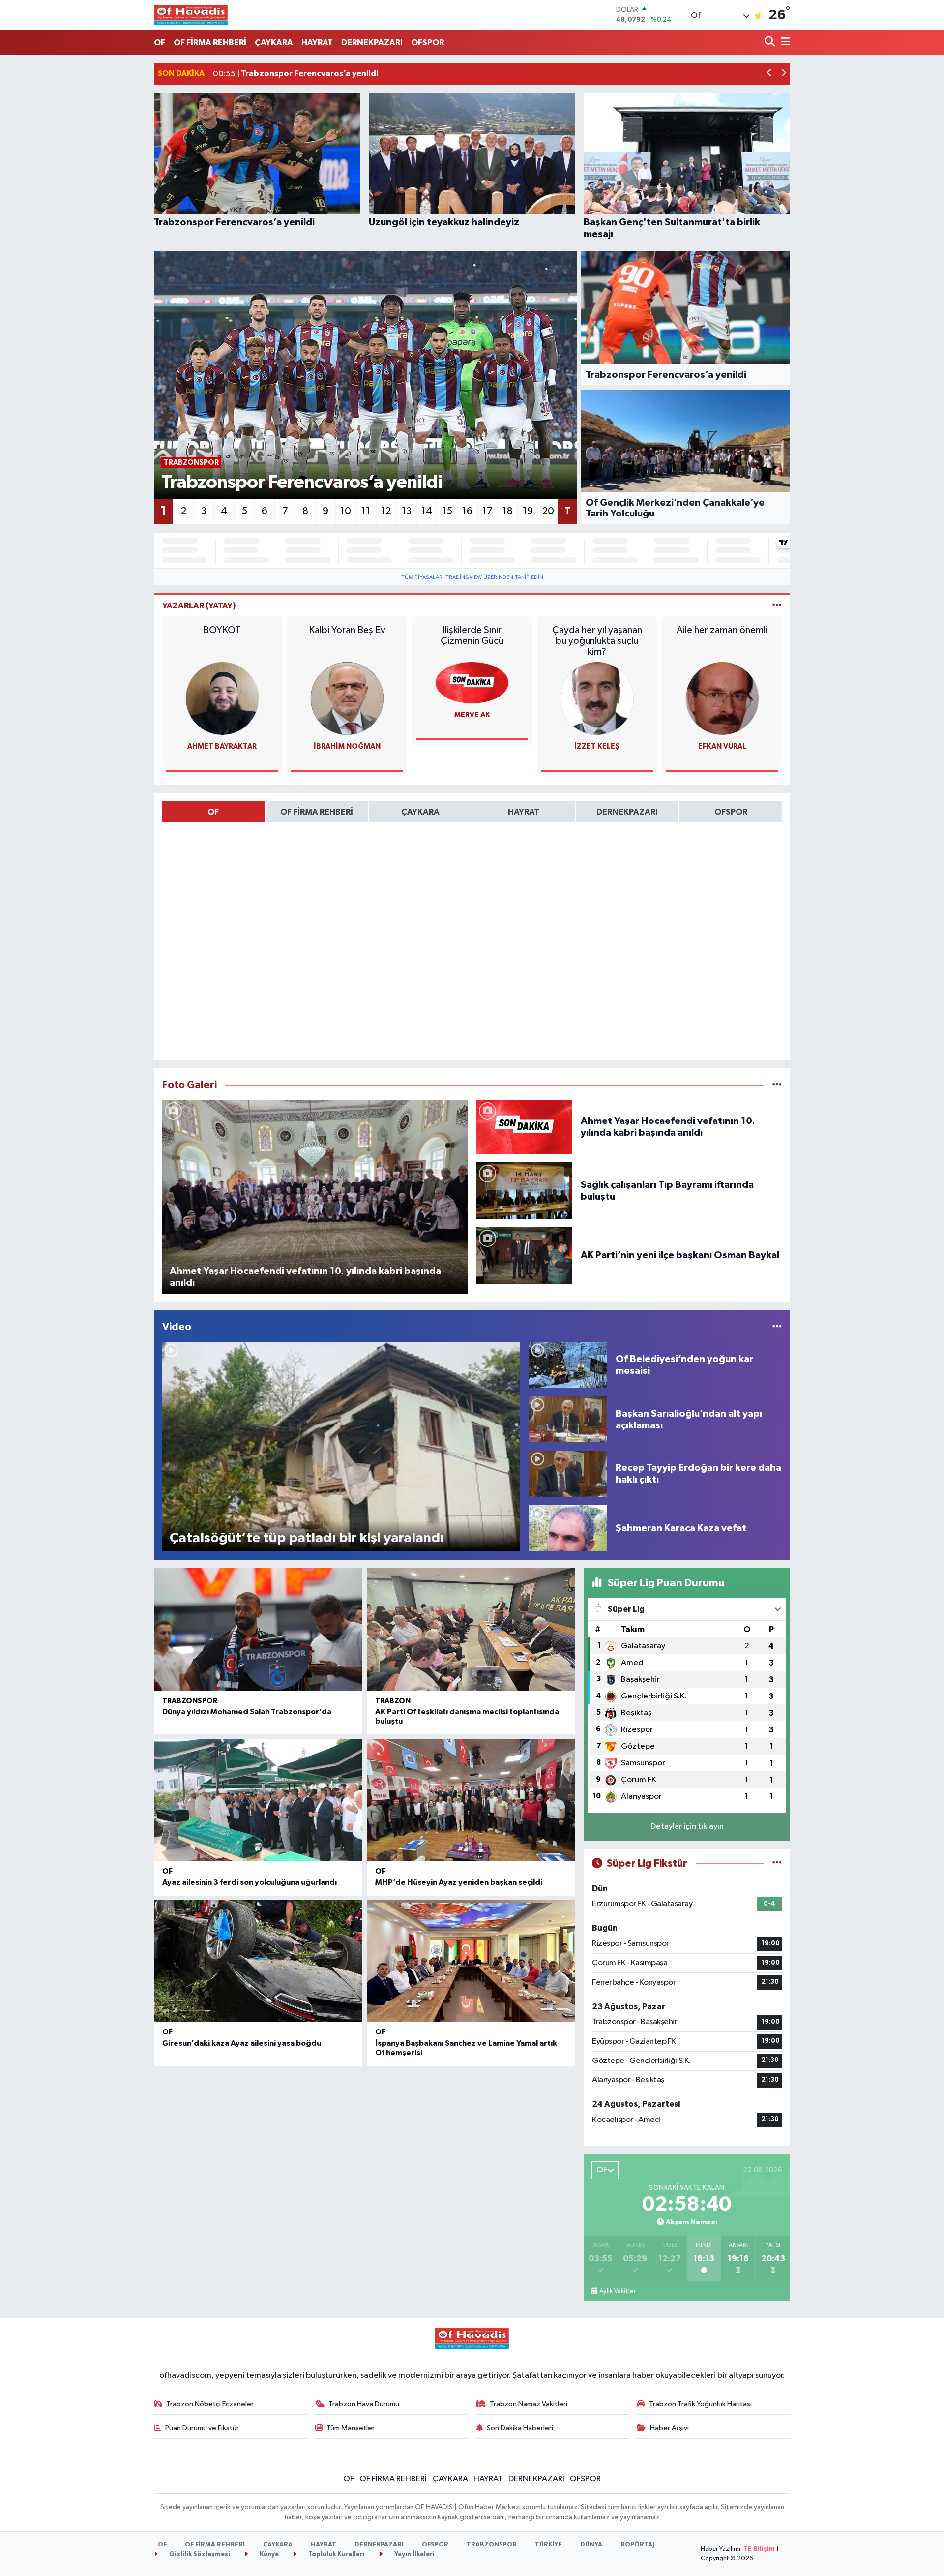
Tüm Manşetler (351, 2428)
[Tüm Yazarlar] (777, 606)
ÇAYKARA (274, 43)
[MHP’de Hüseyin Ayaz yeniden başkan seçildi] (471, 1800)
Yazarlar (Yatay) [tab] (199, 606)
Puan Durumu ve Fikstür (202, 2428)
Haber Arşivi (669, 2428)
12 (386, 511)
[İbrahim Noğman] (347, 698)
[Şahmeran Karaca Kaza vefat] (568, 1528)
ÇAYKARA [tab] (420, 812)
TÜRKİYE (548, 2545)
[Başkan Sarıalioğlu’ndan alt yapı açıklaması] (568, 1419)
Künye (268, 2555)
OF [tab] (213, 812)
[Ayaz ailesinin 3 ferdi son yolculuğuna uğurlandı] (258, 1800)
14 (427, 511)
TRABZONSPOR (190, 1701)
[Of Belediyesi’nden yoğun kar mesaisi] (568, 1365)
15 (447, 511)
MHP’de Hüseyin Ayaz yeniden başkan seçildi (459, 1882)
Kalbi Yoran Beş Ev (347, 630)
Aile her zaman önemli (722, 630)
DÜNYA (591, 2545)
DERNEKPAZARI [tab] (627, 812)
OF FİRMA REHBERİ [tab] (317, 812)
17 (487, 511)
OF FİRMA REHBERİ (210, 43)
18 (508, 511)
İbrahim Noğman (347, 746)
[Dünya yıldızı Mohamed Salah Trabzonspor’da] (258, 1629)
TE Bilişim (759, 2549)
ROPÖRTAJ (637, 2545)
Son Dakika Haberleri (520, 2428)
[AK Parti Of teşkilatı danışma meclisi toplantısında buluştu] (471, 1629)
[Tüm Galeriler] (777, 1085)
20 (548, 511)
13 (407, 511)
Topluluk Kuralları (336, 2555)
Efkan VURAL (722, 746)
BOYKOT (222, 630)
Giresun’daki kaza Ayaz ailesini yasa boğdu (242, 2043)
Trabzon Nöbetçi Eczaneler (210, 2404)
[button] (770, 74)
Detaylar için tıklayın (687, 1827)
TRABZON (393, 1701)
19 (528, 511)
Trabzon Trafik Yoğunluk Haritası (700, 2404)
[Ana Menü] (784, 43)
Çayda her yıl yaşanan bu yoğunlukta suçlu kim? (597, 641)
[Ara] (771, 43)
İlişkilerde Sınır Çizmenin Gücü (472, 636)
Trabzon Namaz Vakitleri (529, 2404)
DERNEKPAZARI (372, 43)
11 (366, 511)
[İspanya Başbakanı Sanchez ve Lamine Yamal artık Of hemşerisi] (471, 1961)
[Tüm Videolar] (777, 1327)
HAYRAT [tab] (524, 812)
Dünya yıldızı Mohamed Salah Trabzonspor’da (247, 1712)
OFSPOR (428, 43)
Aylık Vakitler (618, 2291)
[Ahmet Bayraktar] (222, 698)
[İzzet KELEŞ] (597, 698)
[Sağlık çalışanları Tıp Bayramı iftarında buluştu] (525, 1191)
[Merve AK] (472, 682)
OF (160, 43)
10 (346, 511)
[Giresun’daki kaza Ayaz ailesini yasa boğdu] (258, 1961)
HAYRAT (317, 43)
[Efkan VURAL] (722, 698)
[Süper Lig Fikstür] (777, 1864)
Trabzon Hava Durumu (364, 2404)
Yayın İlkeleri (414, 2555)
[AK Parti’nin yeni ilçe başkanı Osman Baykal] (525, 1255)
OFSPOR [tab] (731, 812)
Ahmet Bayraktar (222, 746)
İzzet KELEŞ (597, 746)
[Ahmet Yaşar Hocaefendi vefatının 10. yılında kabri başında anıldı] (525, 1127)
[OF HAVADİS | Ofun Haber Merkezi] (191, 15)
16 (467, 511)
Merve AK (472, 715)
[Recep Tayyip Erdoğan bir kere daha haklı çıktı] (568, 1473)
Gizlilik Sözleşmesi (199, 2555)
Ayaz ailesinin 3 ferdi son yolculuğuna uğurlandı (250, 1882)
